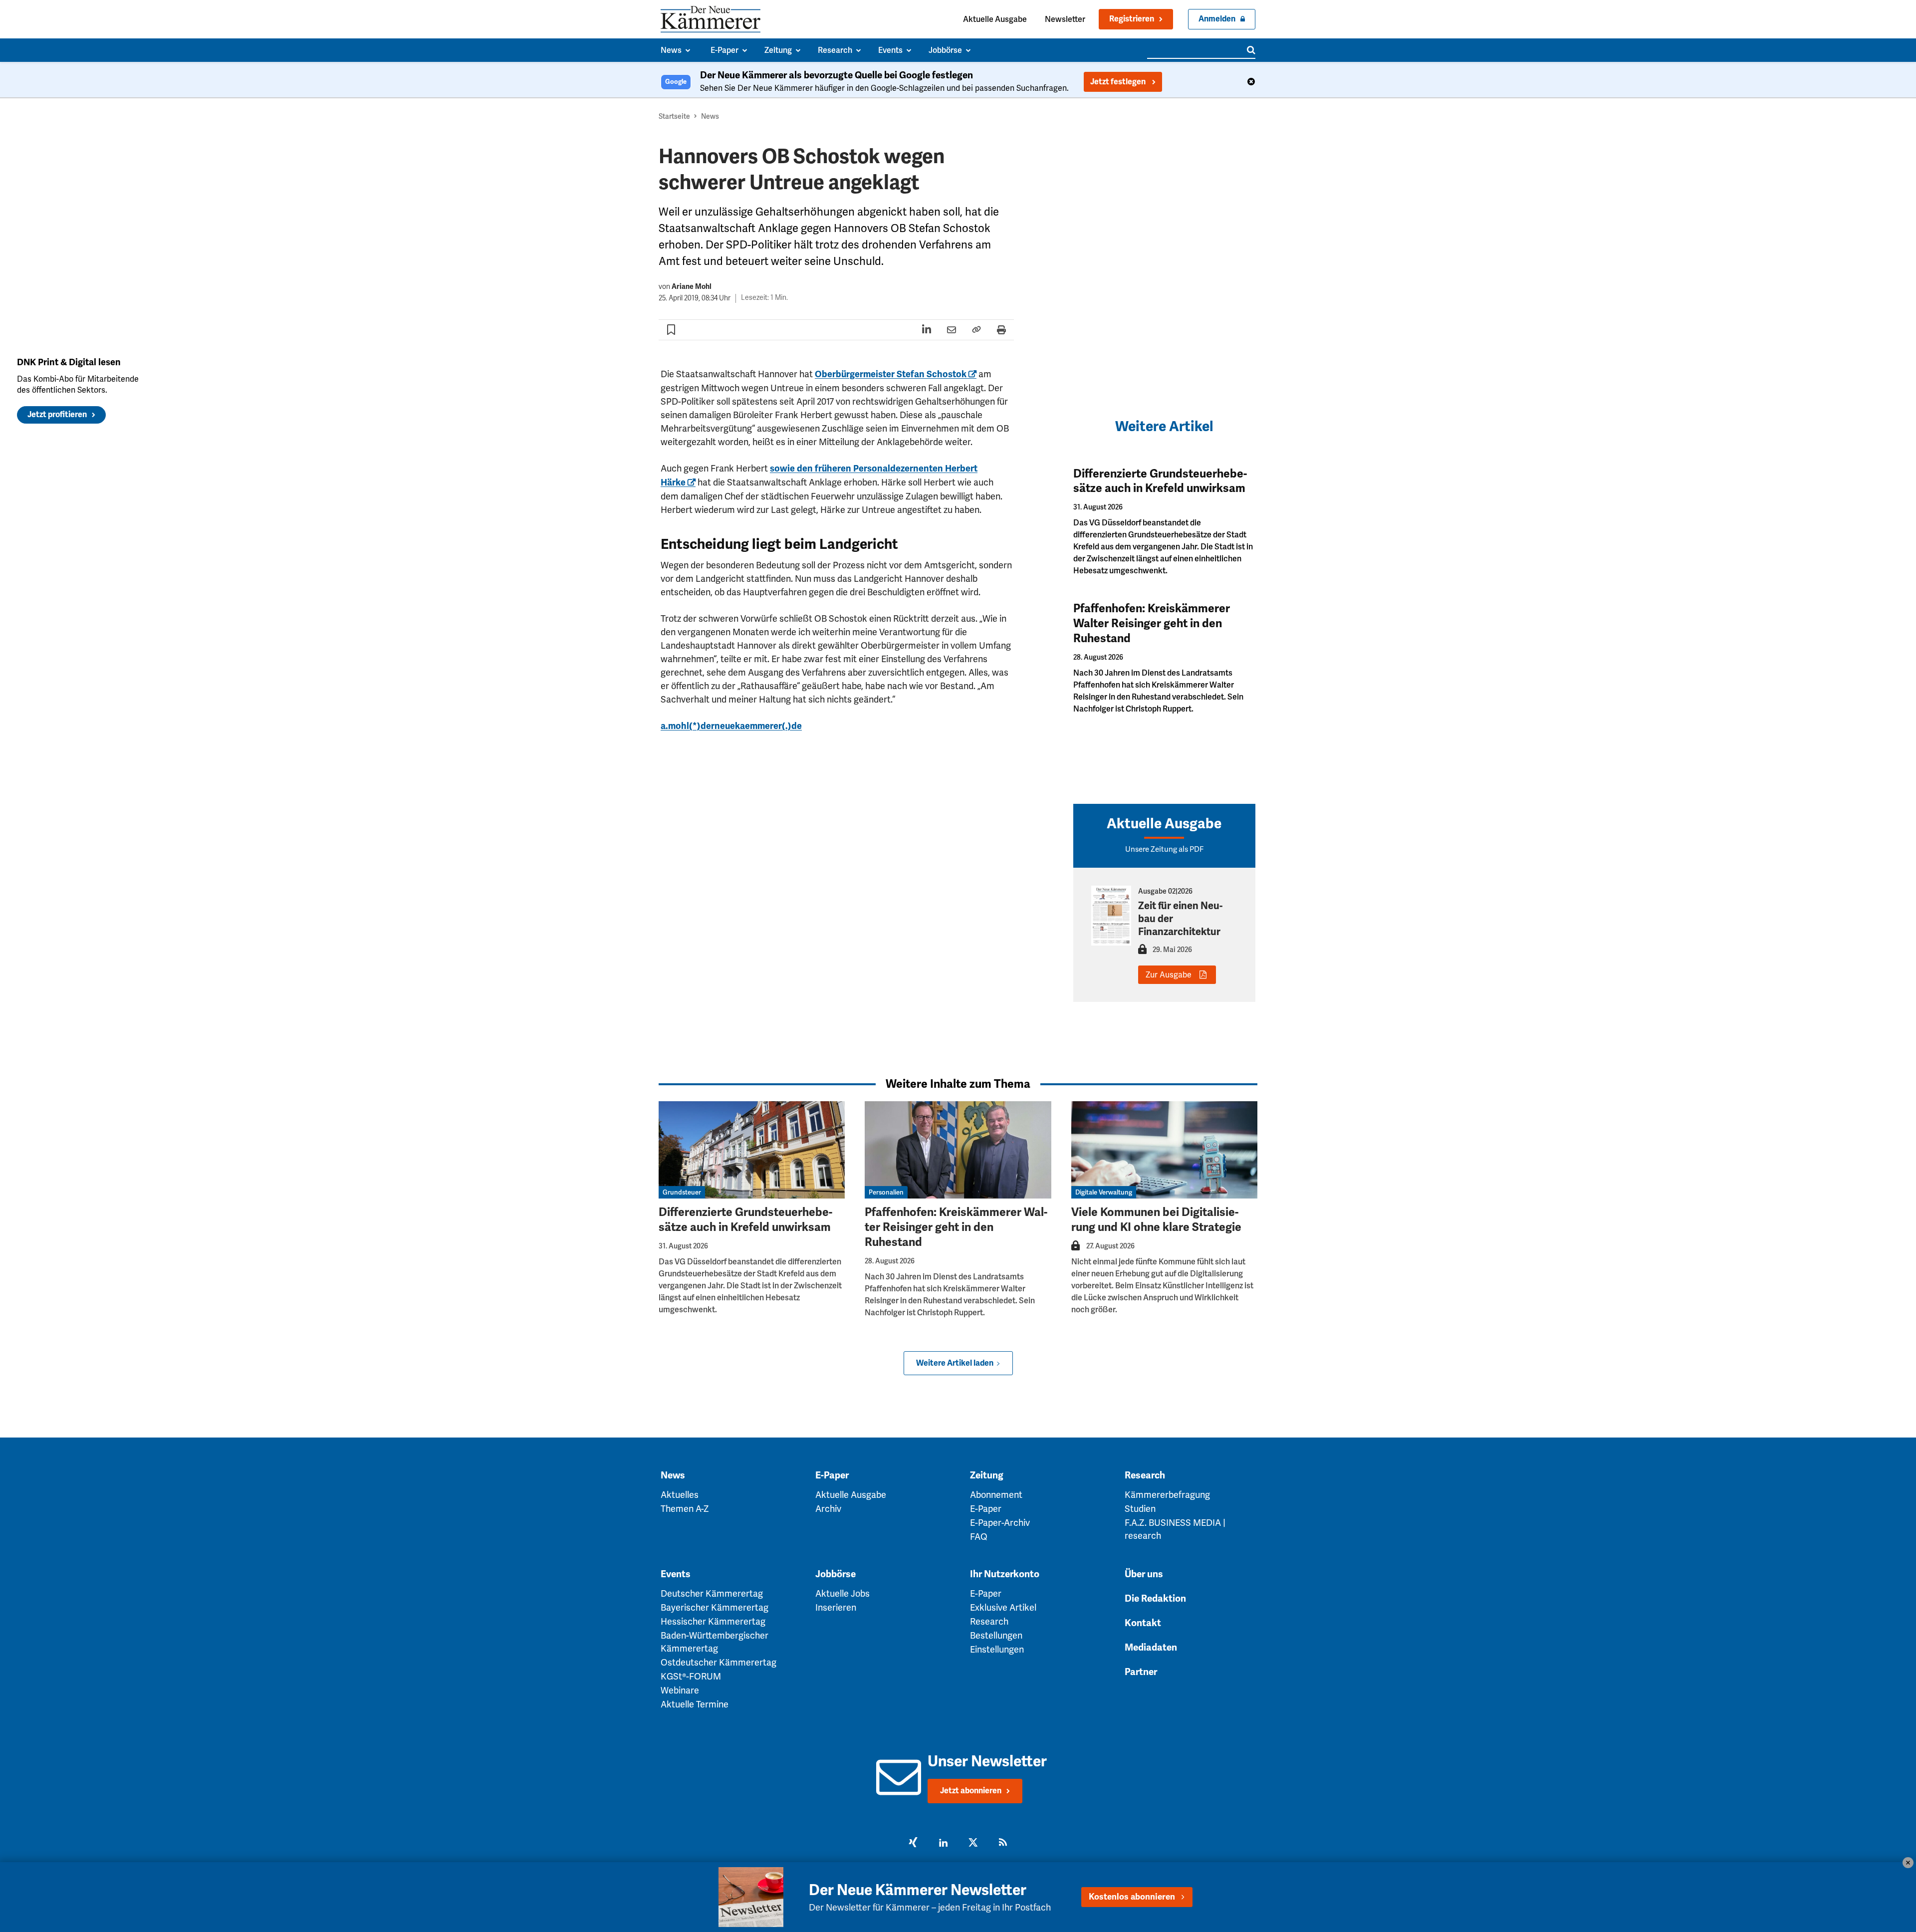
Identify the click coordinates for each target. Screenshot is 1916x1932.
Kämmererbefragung (1167, 1495)
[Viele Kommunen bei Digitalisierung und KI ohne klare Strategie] (1164, 1150)
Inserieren (836, 1607)
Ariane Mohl (692, 287)
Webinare (680, 1690)
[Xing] (913, 1844)
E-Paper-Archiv (1000, 1523)
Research (1145, 1475)
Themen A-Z (685, 1509)
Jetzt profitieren (57, 415)
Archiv (828, 1509)
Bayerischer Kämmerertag (715, 1607)
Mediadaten (1151, 1648)
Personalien (886, 1192)
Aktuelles (680, 1495)
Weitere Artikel (1164, 426)
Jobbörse (836, 1574)
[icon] (898, 1789)
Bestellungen (996, 1635)
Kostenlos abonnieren (1132, 1897)
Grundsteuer (682, 1192)
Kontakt (1143, 1623)
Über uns (1144, 1574)
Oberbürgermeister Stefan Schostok (891, 374)
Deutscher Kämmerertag (712, 1593)
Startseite (674, 116)
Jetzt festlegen (1119, 82)
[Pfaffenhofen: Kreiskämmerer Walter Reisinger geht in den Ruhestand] (958, 1150)
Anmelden (1217, 19)
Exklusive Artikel (1003, 1607)
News (710, 116)
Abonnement (996, 1495)
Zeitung (987, 1475)
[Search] (1251, 50)
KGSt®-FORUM (691, 1676)
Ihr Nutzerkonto (1005, 1574)
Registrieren (1132, 19)
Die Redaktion (1155, 1599)
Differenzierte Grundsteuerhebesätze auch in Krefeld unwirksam (1160, 481)
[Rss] (1003, 1844)
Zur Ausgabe (1169, 975)
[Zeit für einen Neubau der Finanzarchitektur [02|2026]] (1111, 916)
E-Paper (832, 1475)
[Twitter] (973, 1844)
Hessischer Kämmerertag (713, 1621)
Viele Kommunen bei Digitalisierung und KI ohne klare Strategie (1156, 1220)
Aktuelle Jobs (842, 1593)
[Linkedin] (943, 1844)
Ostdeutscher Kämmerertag (718, 1662)
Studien (1140, 1509)
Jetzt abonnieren (971, 1791)
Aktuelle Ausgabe (995, 19)
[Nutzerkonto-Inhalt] (1142, 952)
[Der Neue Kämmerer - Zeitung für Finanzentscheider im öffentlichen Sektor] (711, 19)
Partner (1141, 1672)
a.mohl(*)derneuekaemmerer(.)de (731, 726)
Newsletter (1065, 19)
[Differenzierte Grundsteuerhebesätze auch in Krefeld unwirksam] (752, 1150)
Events (676, 1574)
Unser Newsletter (987, 1761)
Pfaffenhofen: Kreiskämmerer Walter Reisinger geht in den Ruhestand (1152, 623)
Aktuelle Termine (695, 1704)
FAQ (979, 1537)
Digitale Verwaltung (1104, 1192)
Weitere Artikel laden (955, 1363)
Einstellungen (997, 1649)
